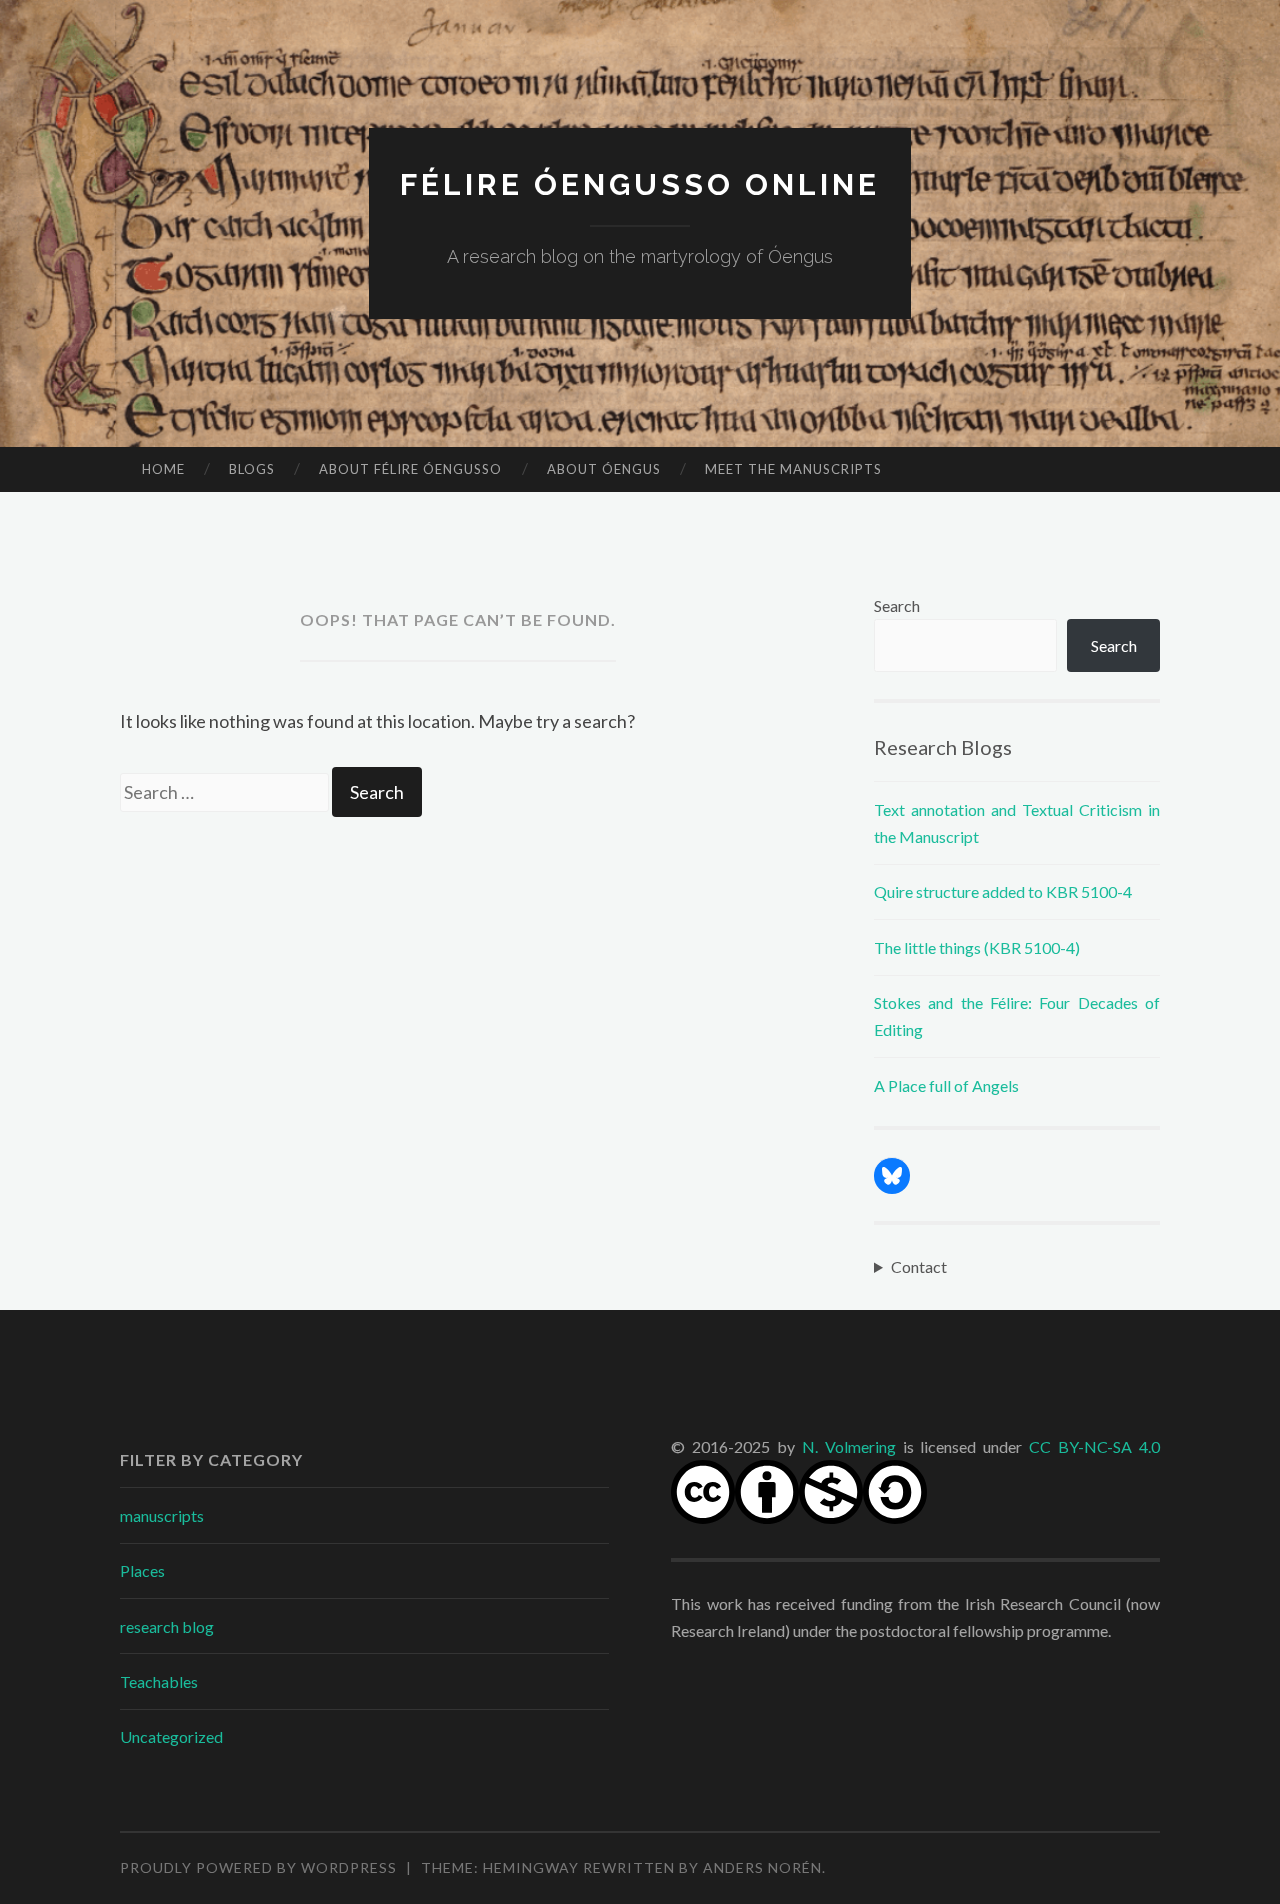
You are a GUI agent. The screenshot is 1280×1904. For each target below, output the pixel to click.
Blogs (252, 469)
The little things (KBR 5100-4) (977, 947)
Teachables (159, 1681)
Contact (919, 1266)
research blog (167, 1626)
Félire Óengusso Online (640, 184)
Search (897, 605)
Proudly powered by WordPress (258, 1867)
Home (163, 469)
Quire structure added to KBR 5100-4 (1003, 891)
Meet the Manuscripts (793, 469)
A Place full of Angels (946, 1085)
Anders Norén (762, 1867)
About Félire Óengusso (410, 469)
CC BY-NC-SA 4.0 (1094, 1446)
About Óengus (604, 469)
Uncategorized (171, 1736)
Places (142, 1570)
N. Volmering (849, 1446)
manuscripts (162, 1515)
